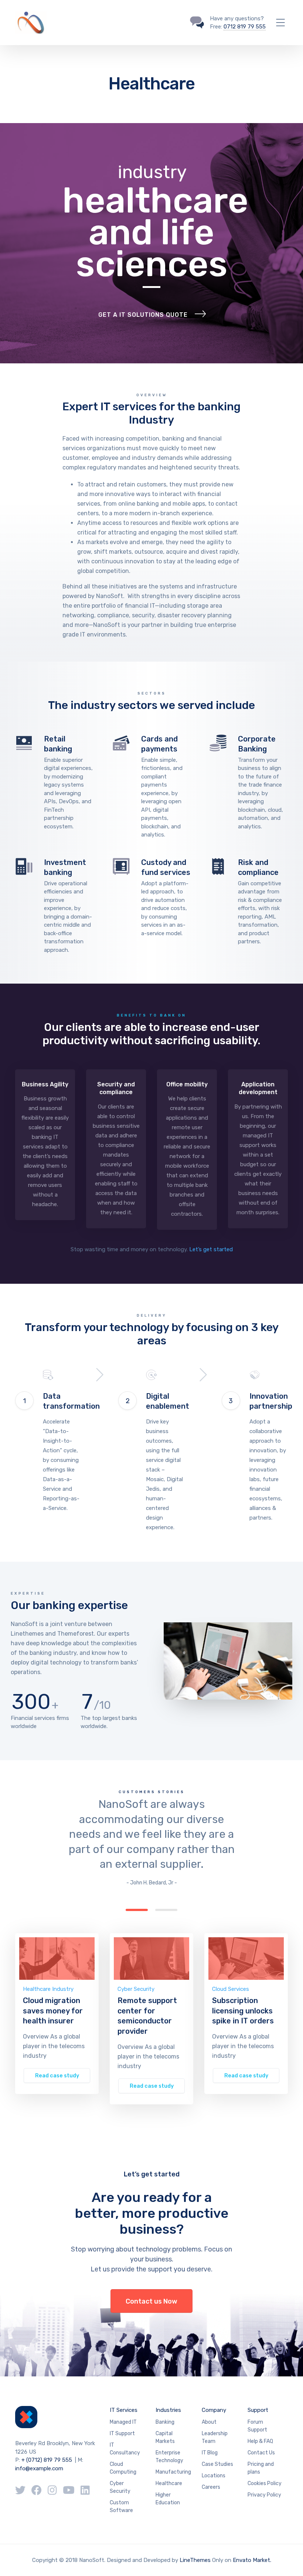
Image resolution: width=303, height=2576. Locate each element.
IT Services (124, 2410)
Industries (168, 2410)
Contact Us (261, 2453)
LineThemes (195, 2560)
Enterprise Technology (169, 2457)
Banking (165, 2422)
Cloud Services (231, 1989)
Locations (214, 2476)
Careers (211, 2487)
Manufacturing (173, 2472)
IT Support (122, 2434)
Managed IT (123, 2422)
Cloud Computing (123, 2468)
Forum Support (257, 2426)
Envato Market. (252, 2560)
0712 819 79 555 (245, 27)
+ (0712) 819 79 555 (47, 2460)
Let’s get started (211, 1249)
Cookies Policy (265, 2483)
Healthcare (169, 2483)
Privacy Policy (264, 2495)
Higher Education (168, 2499)
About (209, 2422)
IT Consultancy (125, 2449)
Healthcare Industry (48, 1989)
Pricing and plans (261, 2468)
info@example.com (39, 2468)
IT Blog (210, 2453)
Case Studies (217, 2464)
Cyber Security (136, 1989)
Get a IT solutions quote (143, 315)
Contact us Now (151, 2301)
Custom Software (121, 2507)
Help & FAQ (260, 2441)
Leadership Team (215, 2437)
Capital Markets (165, 2437)
